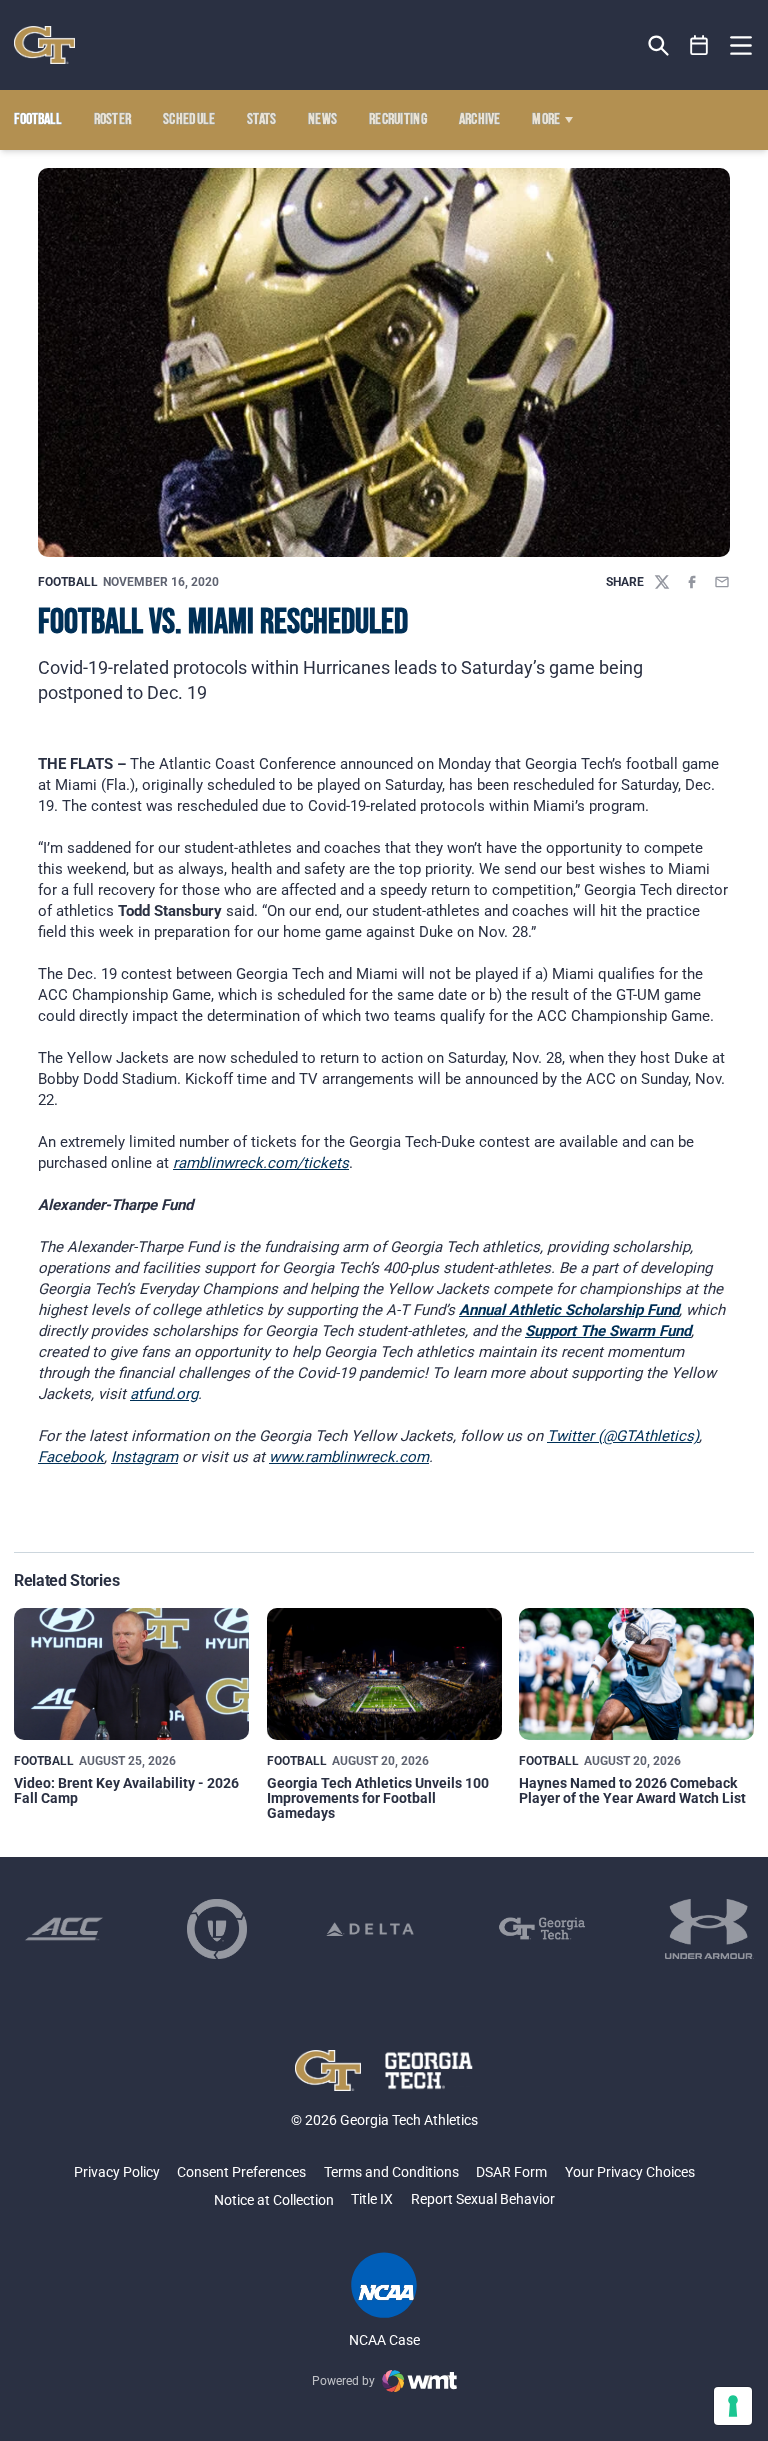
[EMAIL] (722, 582)
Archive (480, 120)
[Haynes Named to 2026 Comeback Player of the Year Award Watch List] (636, 1674)
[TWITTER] (662, 582)
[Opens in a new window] (64, 1929)
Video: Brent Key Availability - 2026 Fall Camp (126, 1790)
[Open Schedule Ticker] (699, 45)
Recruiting (398, 120)
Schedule (189, 120)
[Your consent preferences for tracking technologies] (733, 2406)
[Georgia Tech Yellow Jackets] (44, 45)
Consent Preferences (241, 2172)
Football (68, 582)
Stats (262, 120)
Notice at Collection (274, 2200)
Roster (113, 120)
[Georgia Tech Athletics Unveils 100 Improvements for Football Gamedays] (384, 1674)
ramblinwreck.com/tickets (261, 1163)
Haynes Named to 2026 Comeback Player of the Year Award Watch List (632, 1790)
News (322, 120)
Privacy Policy (117, 2172)
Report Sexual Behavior (483, 2199)
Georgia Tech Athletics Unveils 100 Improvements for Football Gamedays (378, 1798)
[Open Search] (658, 45)
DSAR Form (511, 2172)
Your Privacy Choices (630, 2172)
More (546, 120)
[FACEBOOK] (692, 582)
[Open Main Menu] (741, 46)
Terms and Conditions (391, 2172)
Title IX (372, 2199)
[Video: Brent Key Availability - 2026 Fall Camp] (131, 1674)
